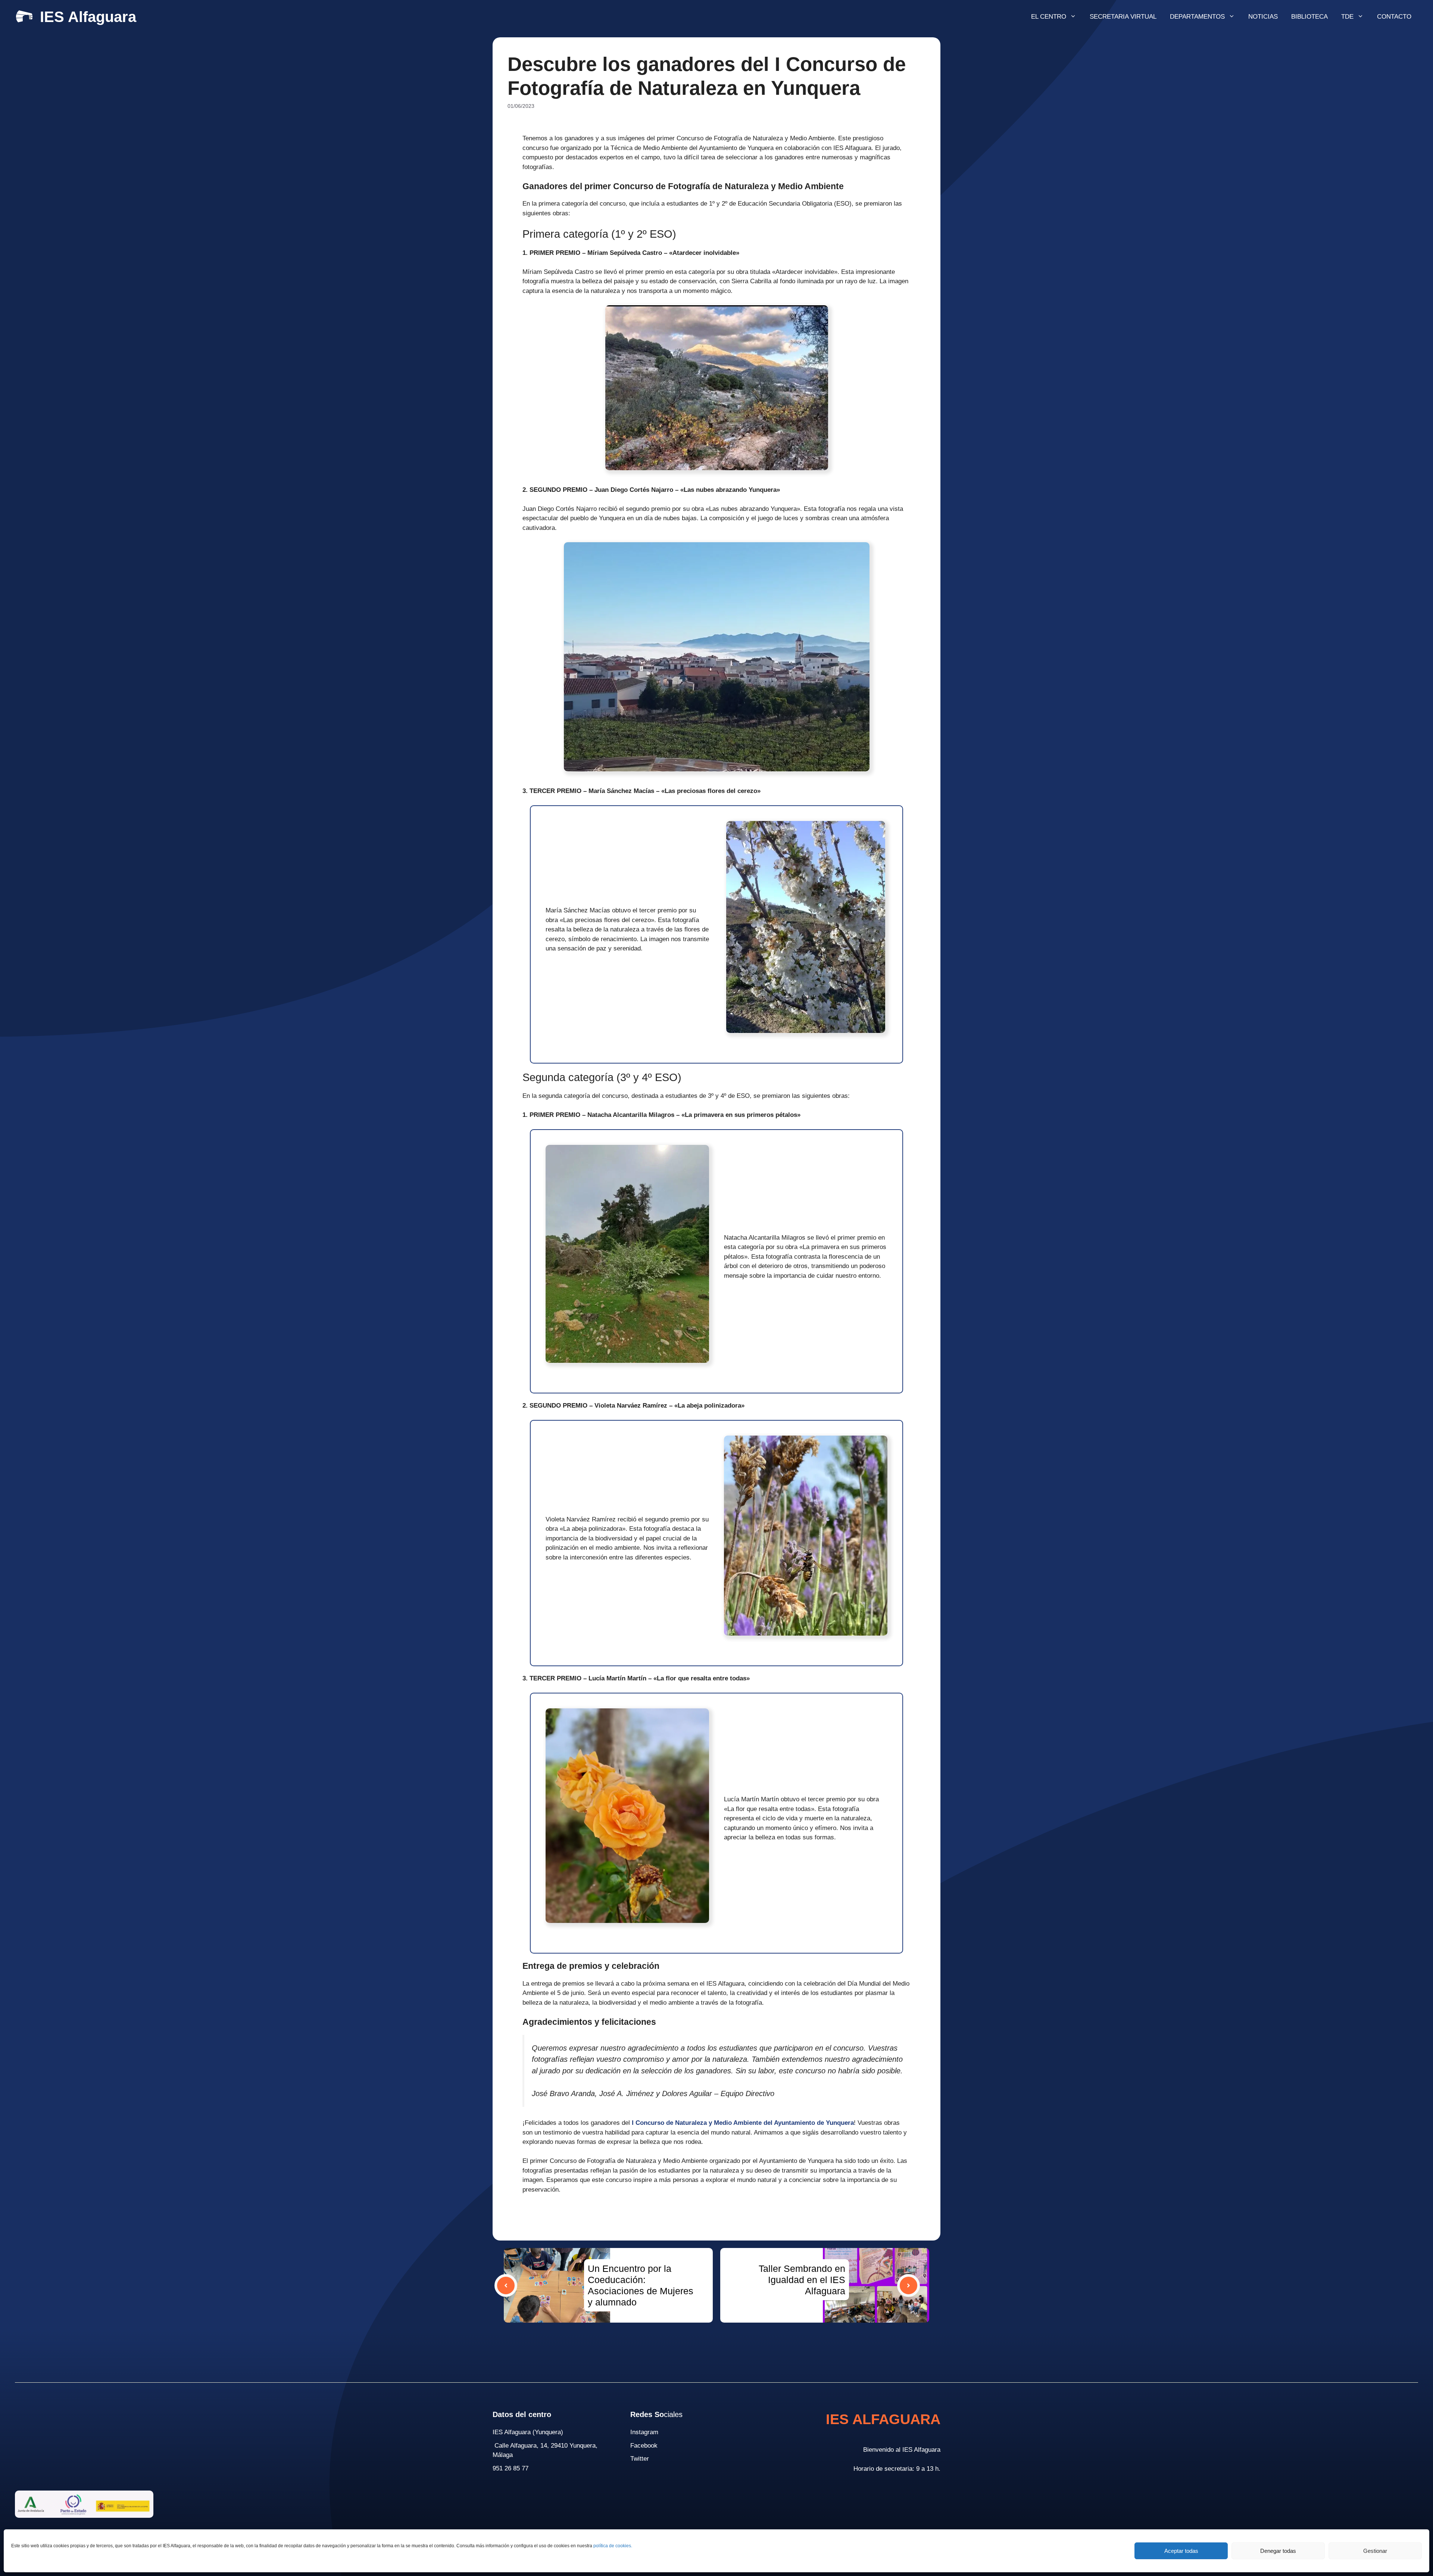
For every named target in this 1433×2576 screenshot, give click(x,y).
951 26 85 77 (511, 2468)
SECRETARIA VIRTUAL (1123, 17)
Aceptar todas (1181, 2551)
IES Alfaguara (88, 17)
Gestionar (1375, 2551)
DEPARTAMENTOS (1197, 17)
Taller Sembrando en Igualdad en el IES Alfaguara (802, 2280)
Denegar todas (1278, 2551)
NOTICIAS (1263, 17)
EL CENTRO (1049, 17)
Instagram (644, 2432)
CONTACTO (1394, 17)
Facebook (644, 2446)
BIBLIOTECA (1309, 17)
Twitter (640, 2459)
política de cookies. (613, 2546)
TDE (1347, 17)
